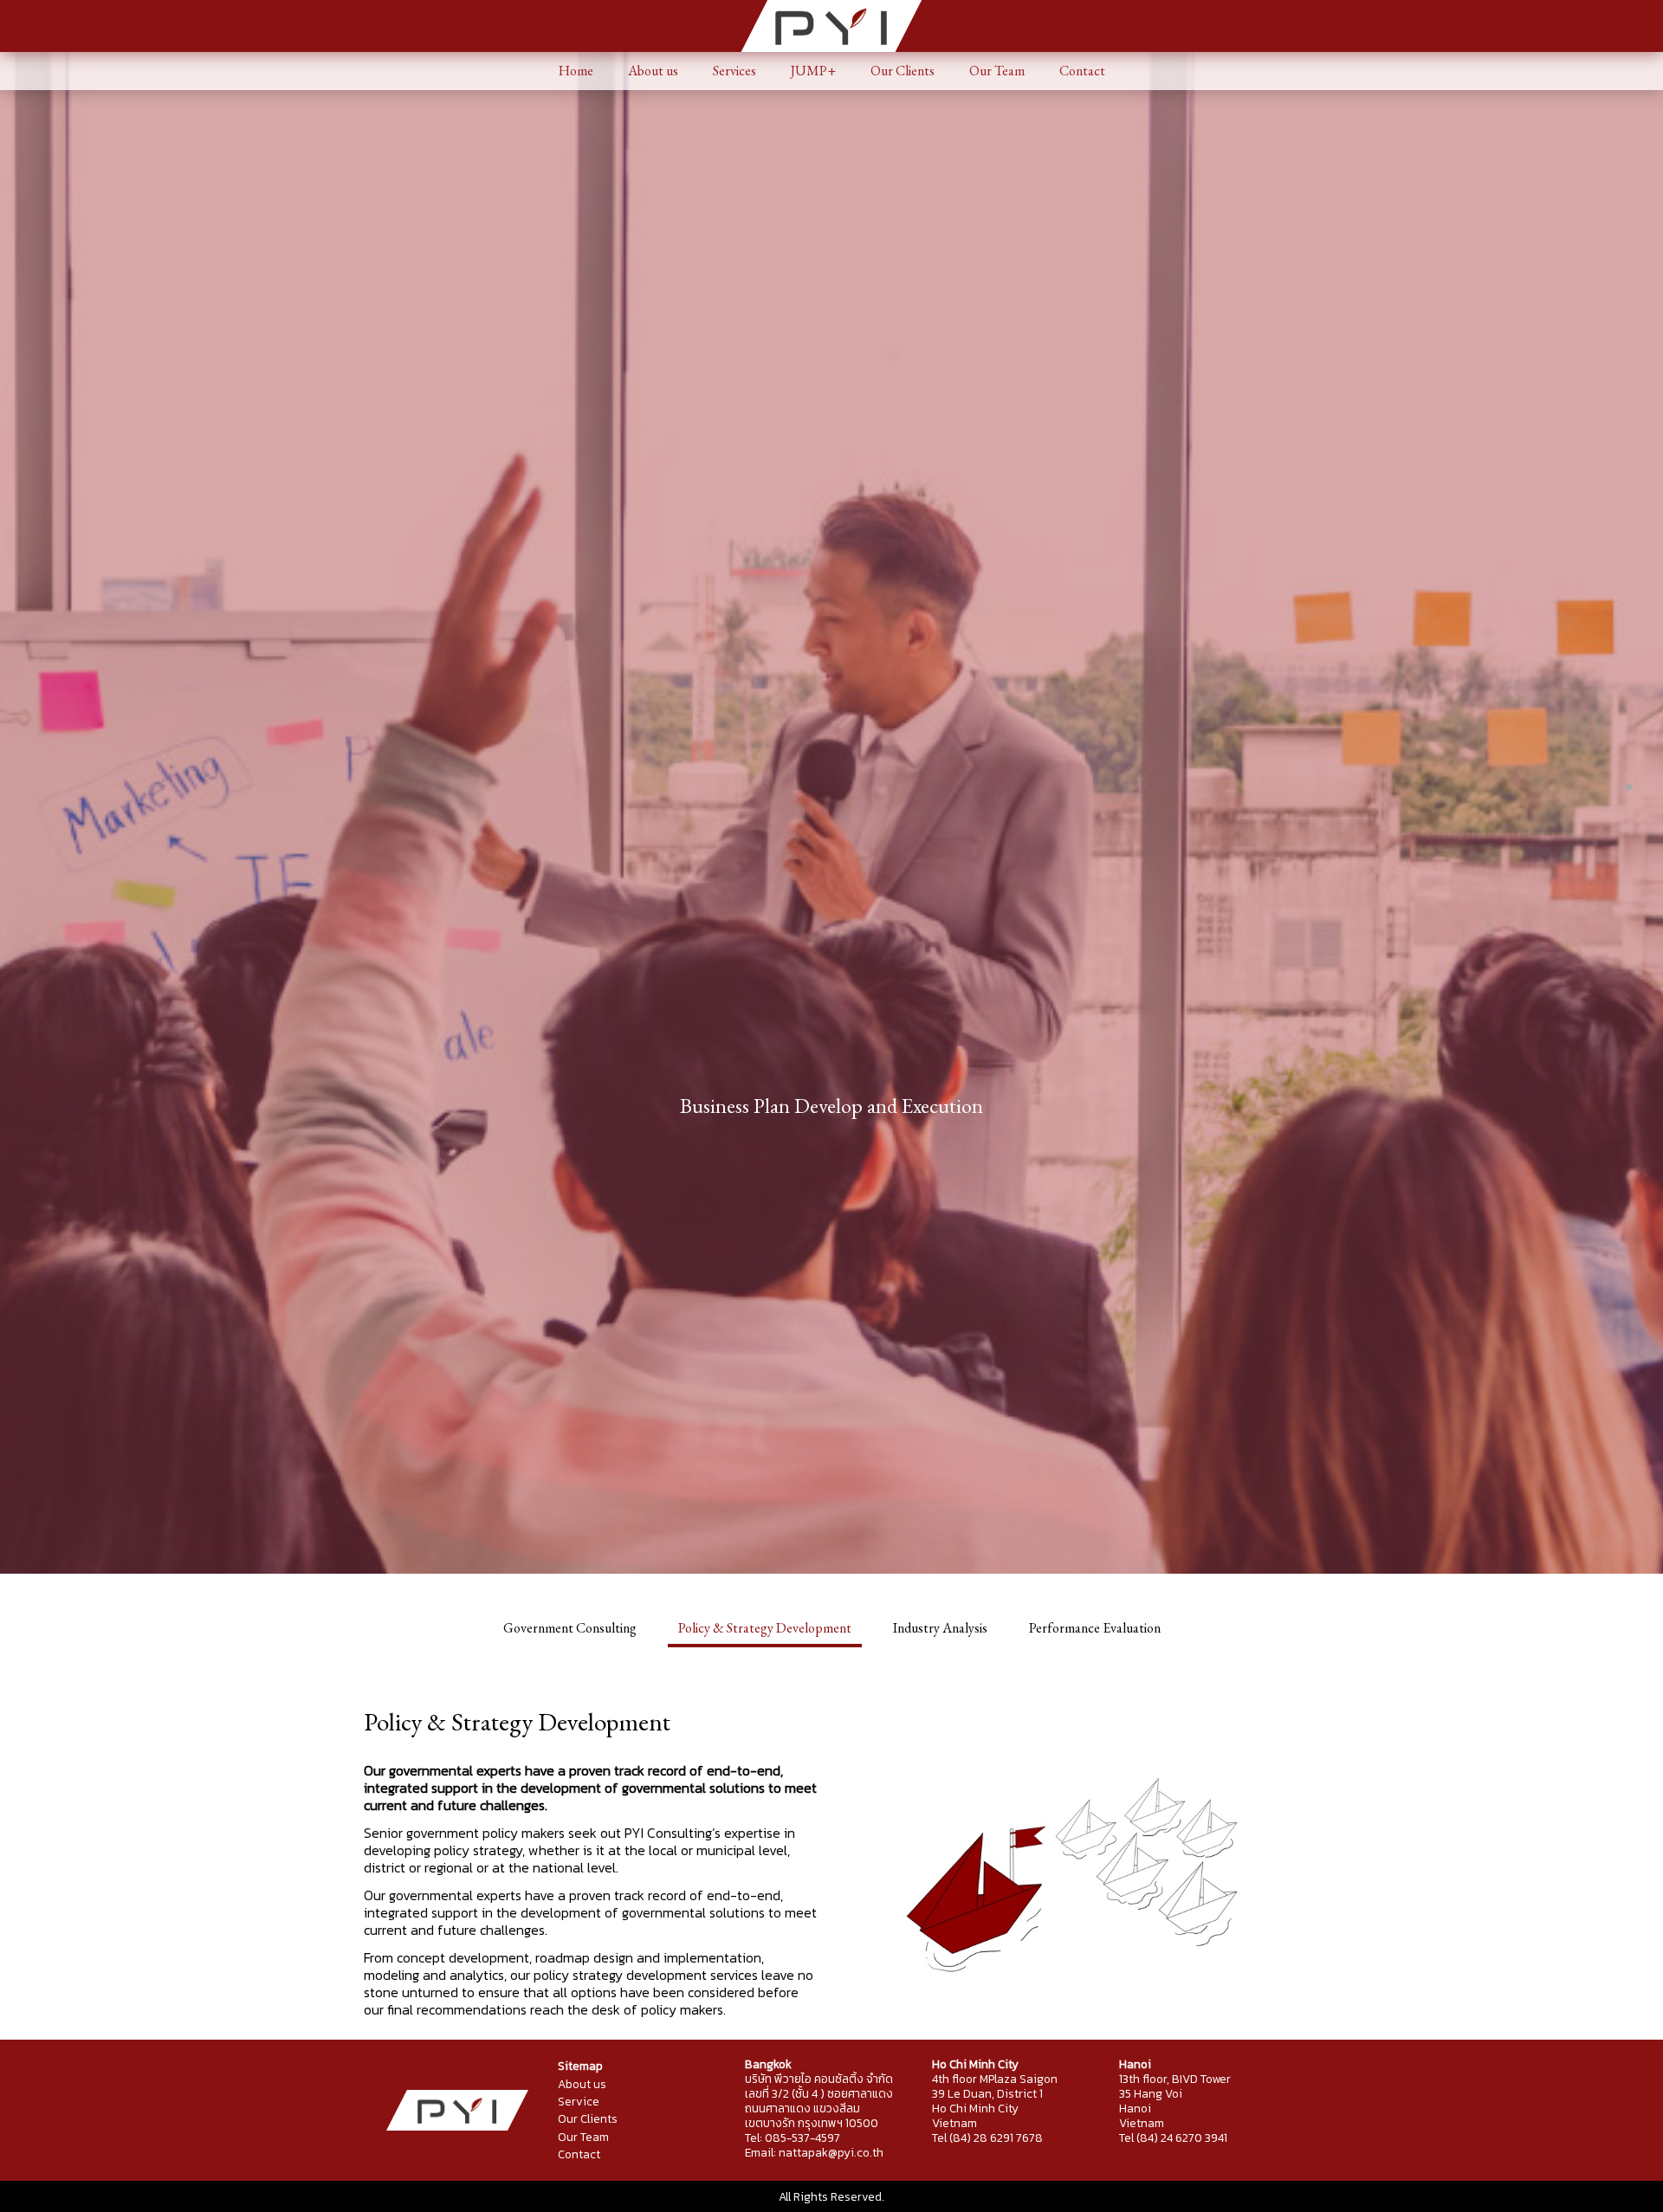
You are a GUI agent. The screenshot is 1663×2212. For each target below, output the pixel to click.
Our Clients (903, 71)
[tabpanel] (831, 1106)
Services (734, 71)
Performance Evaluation (1095, 1628)
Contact (1082, 71)
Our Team (997, 71)
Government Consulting (570, 1628)
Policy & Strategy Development (765, 1628)
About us (653, 71)
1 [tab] (1628, 787)
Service (579, 2101)
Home (576, 71)
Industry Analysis (940, 1628)
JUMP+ (813, 71)
